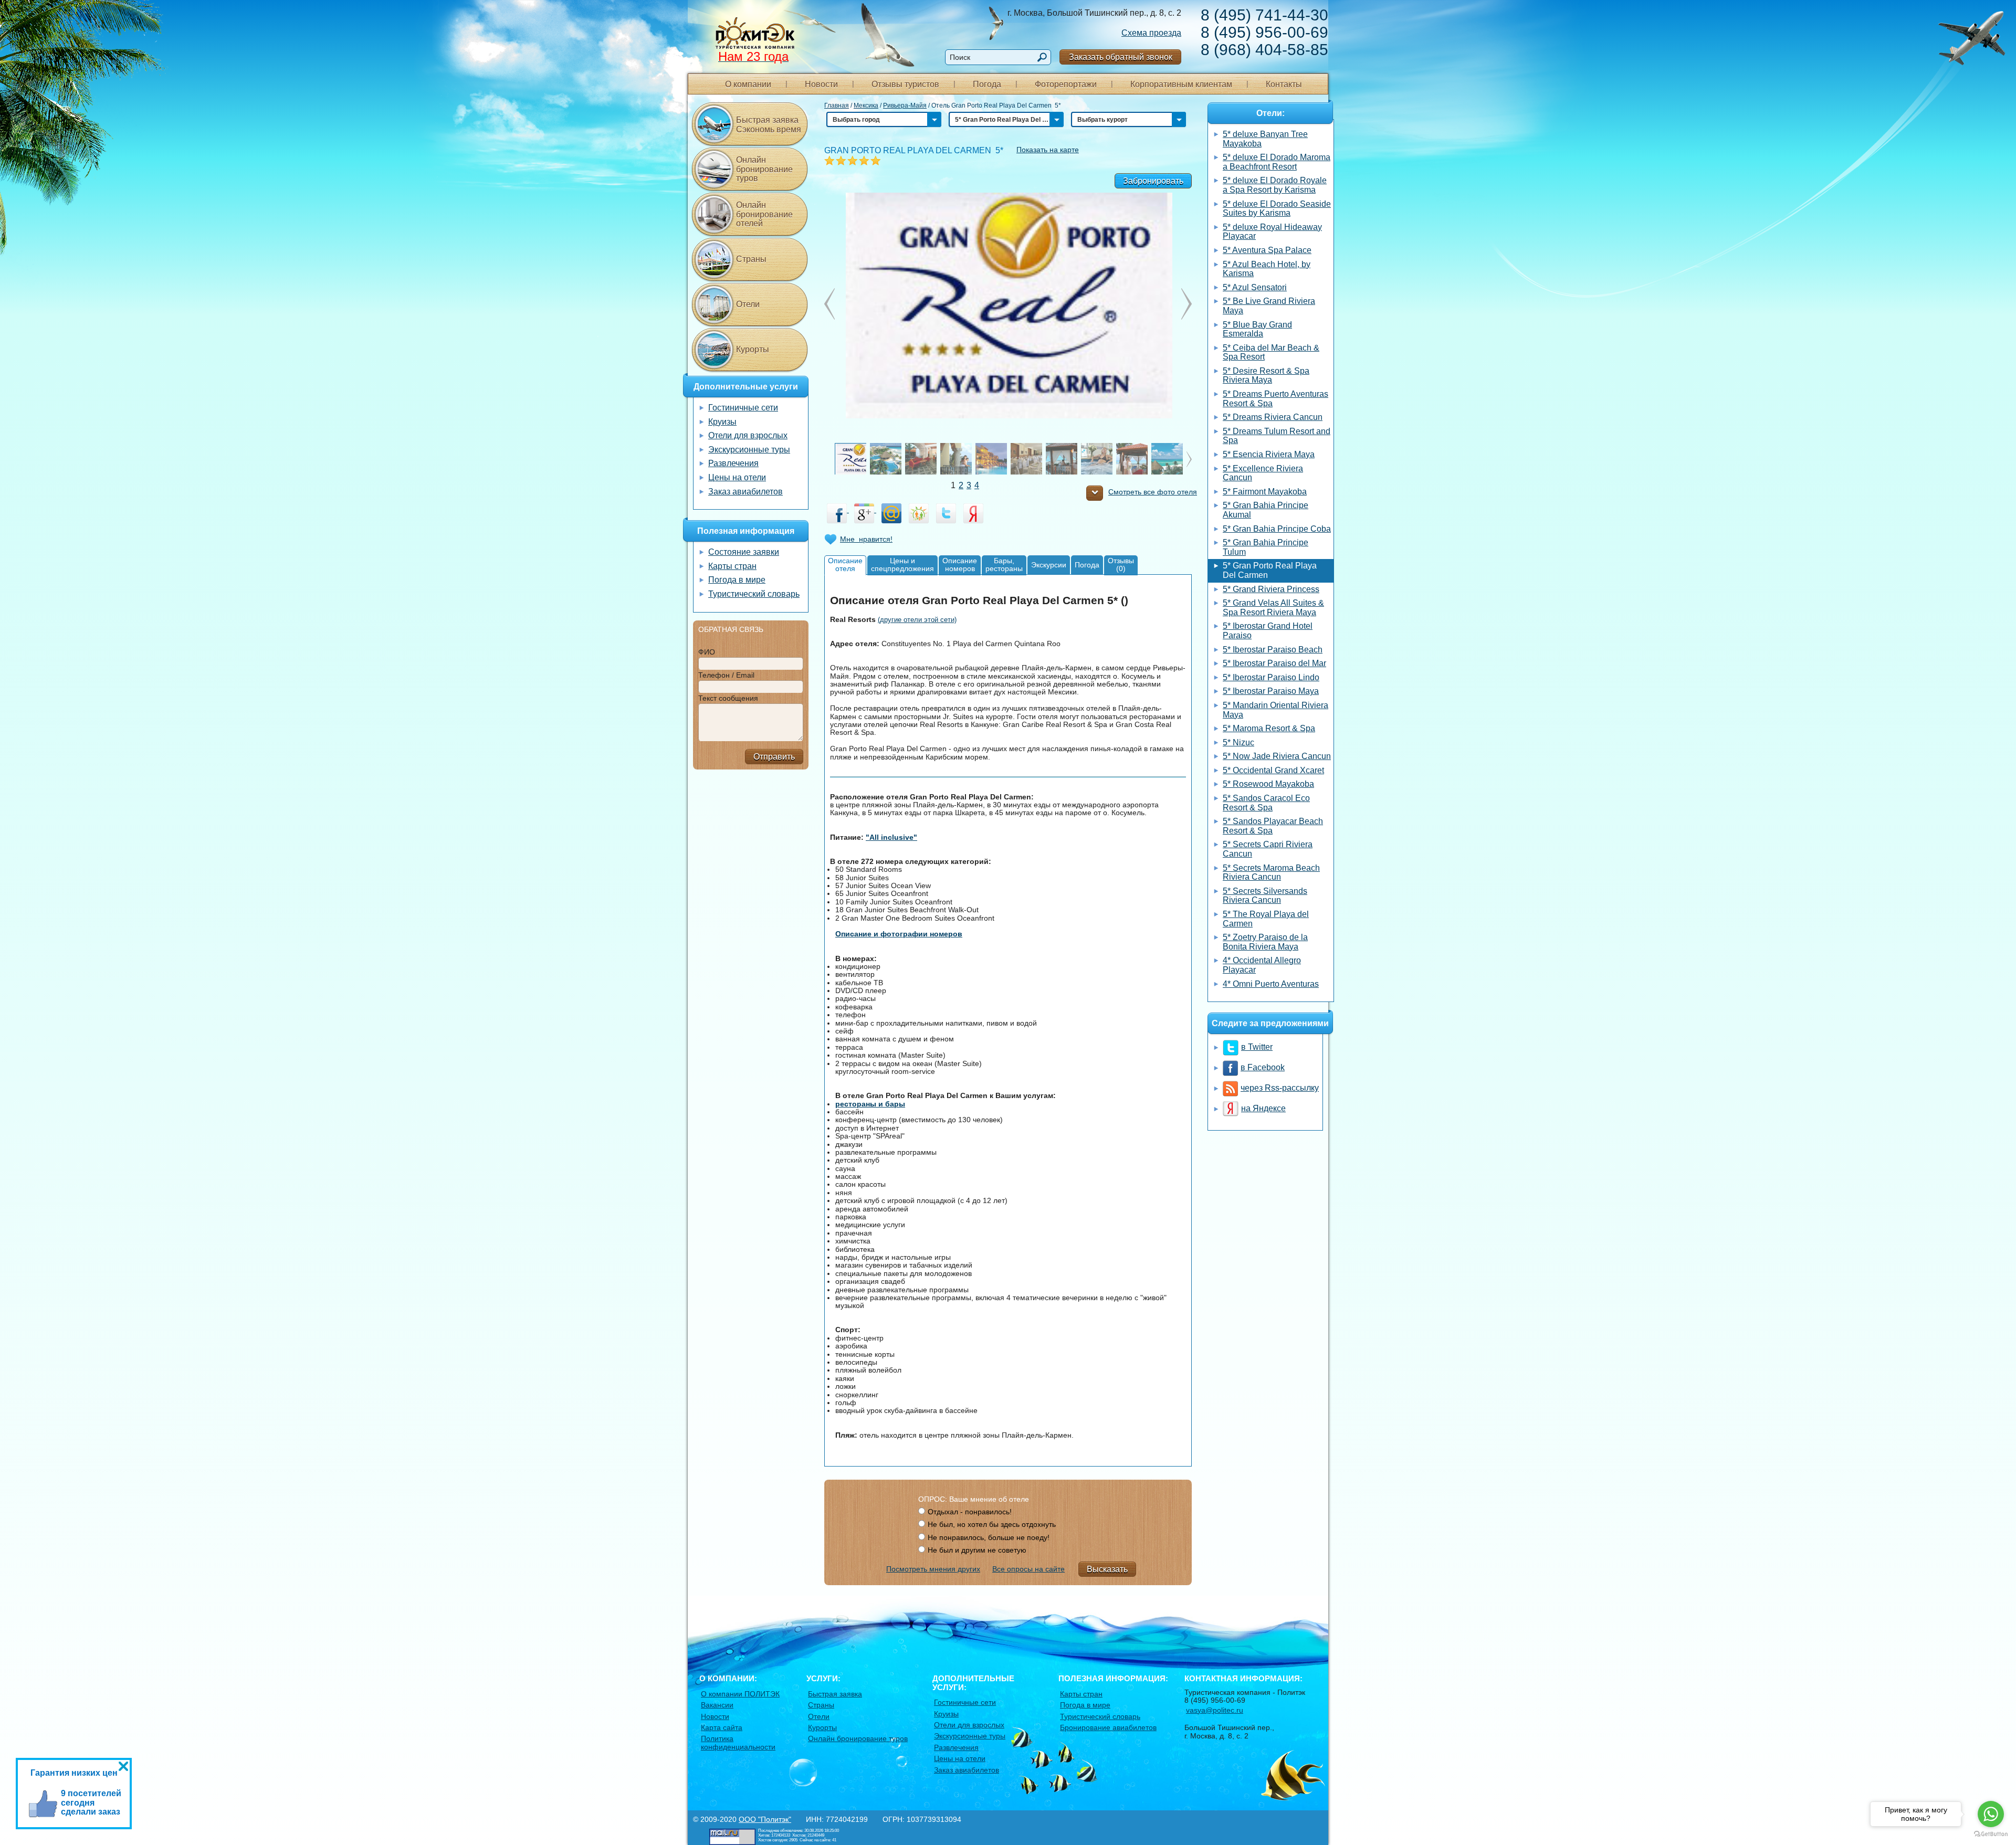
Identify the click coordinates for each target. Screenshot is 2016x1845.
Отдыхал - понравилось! (970, 1512)
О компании (748, 84)
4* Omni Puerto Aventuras (1271, 984)
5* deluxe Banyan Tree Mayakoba (1265, 139)
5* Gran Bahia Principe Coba (1277, 529)
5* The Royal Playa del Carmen (1266, 919)
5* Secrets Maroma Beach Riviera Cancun (1271, 873)
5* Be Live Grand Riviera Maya (1269, 306)
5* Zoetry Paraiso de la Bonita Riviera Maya (1265, 942)
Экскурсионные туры (749, 450)
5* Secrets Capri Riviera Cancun (1268, 849)
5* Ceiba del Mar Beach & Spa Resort (1271, 352)
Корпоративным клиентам (1181, 84)
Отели (748, 304)
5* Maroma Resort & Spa (1269, 728)
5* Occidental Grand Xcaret (1273, 770)
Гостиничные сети (743, 408)
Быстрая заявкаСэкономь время (769, 125)
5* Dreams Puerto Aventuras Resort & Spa (1275, 399)
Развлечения (733, 463)
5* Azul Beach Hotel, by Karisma (1267, 269)
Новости (821, 84)
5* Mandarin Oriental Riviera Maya (1275, 710)
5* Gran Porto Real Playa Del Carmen (1270, 570)
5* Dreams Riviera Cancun (1273, 417)
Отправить (774, 757)
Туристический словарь (754, 594)
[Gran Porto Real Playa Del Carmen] (1008, 305)
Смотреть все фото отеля (1153, 492)
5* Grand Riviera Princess (1271, 589)
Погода (987, 84)
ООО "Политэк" (765, 1819)
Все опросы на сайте (1028, 1569)
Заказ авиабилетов (745, 492)
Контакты (1284, 84)
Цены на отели (737, 477)
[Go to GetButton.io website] (1991, 1834)
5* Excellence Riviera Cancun (1263, 473)
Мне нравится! (866, 539)
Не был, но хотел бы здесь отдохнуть (992, 1524)
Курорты (753, 349)
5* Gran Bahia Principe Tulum (1266, 547)
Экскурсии (1049, 565)
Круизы (722, 422)
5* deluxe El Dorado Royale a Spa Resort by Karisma (1275, 185)
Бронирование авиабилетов (1108, 1727)
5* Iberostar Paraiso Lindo (1271, 677)
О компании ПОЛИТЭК (740, 1694)
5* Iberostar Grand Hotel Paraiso (1268, 631)
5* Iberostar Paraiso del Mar (1274, 663)
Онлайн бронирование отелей (764, 214)
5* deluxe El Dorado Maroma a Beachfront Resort (1277, 162)
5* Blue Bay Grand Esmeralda (1257, 329)
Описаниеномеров (960, 565)
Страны (751, 259)
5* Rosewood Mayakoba (1268, 784)
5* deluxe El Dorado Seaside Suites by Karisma (1277, 209)
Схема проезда (1151, 33)
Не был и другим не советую (977, 1550)
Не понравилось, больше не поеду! (989, 1537)
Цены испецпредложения (902, 565)
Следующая (829, 304)
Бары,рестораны (1004, 565)
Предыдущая (1186, 304)
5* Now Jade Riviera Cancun (1277, 756)
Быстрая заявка (835, 1694)
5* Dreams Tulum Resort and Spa (1277, 436)
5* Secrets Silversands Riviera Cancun (1265, 896)
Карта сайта (722, 1727)
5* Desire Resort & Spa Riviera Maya (1266, 376)
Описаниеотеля (845, 565)
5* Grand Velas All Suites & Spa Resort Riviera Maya (1273, 608)
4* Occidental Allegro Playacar (1262, 965)
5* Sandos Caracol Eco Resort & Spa (1266, 803)
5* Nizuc (1238, 742)
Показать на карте (1048, 150)
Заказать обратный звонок (1121, 57)
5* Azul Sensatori (1255, 287)
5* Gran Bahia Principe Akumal (1266, 510)
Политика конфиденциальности (738, 1742)
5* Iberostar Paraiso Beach (1273, 650)
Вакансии (717, 1705)
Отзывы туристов (905, 84)
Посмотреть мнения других (933, 1569)
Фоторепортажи (1066, 84)
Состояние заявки (744, 552)
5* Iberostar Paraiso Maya (1271, 691)
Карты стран (732, 566)
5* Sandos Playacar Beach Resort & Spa (1273, 826)
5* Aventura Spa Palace (1267, 250)
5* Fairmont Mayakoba (1265, 492)
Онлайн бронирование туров (764, 169)
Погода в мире (737, 580)
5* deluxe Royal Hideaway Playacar (1272, 232)
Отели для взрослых (748, 435)
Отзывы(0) (1121, 565)
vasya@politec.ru (1215, 1710)
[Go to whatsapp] (1991, 1814)
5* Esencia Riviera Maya (1269, 454)
